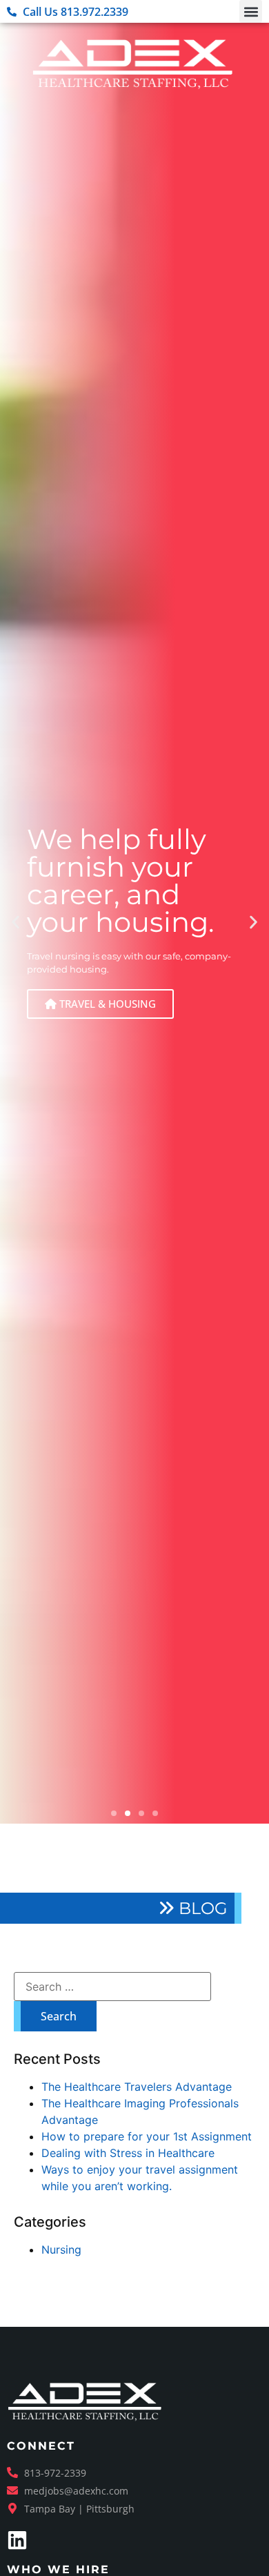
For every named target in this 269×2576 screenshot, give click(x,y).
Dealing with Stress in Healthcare (128, 2153)
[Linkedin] (17, 2540)
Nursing (61, 2250)
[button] (251, 11)
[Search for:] (112, 1987)
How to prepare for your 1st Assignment (147, 2136)
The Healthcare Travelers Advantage (137, 2087)
